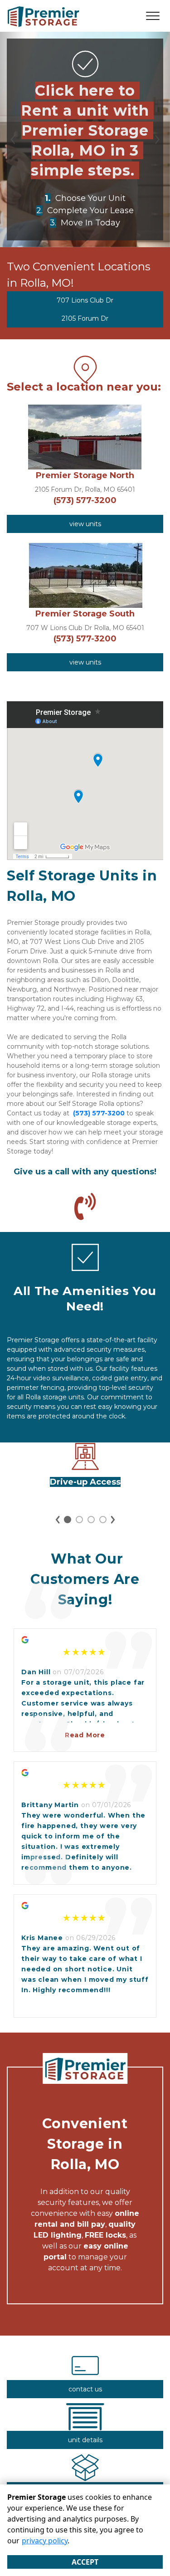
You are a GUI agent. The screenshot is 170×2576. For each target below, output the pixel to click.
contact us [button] (85, 2389)
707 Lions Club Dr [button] (85, 300)
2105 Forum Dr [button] (85, 318)
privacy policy (45, 2541)
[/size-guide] (85, 2477)
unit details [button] (85, 2440)
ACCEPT (85, 2562)
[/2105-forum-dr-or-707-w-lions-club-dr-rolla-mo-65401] (85, 1266)
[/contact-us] (85, 2375)
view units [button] (85, 524)
